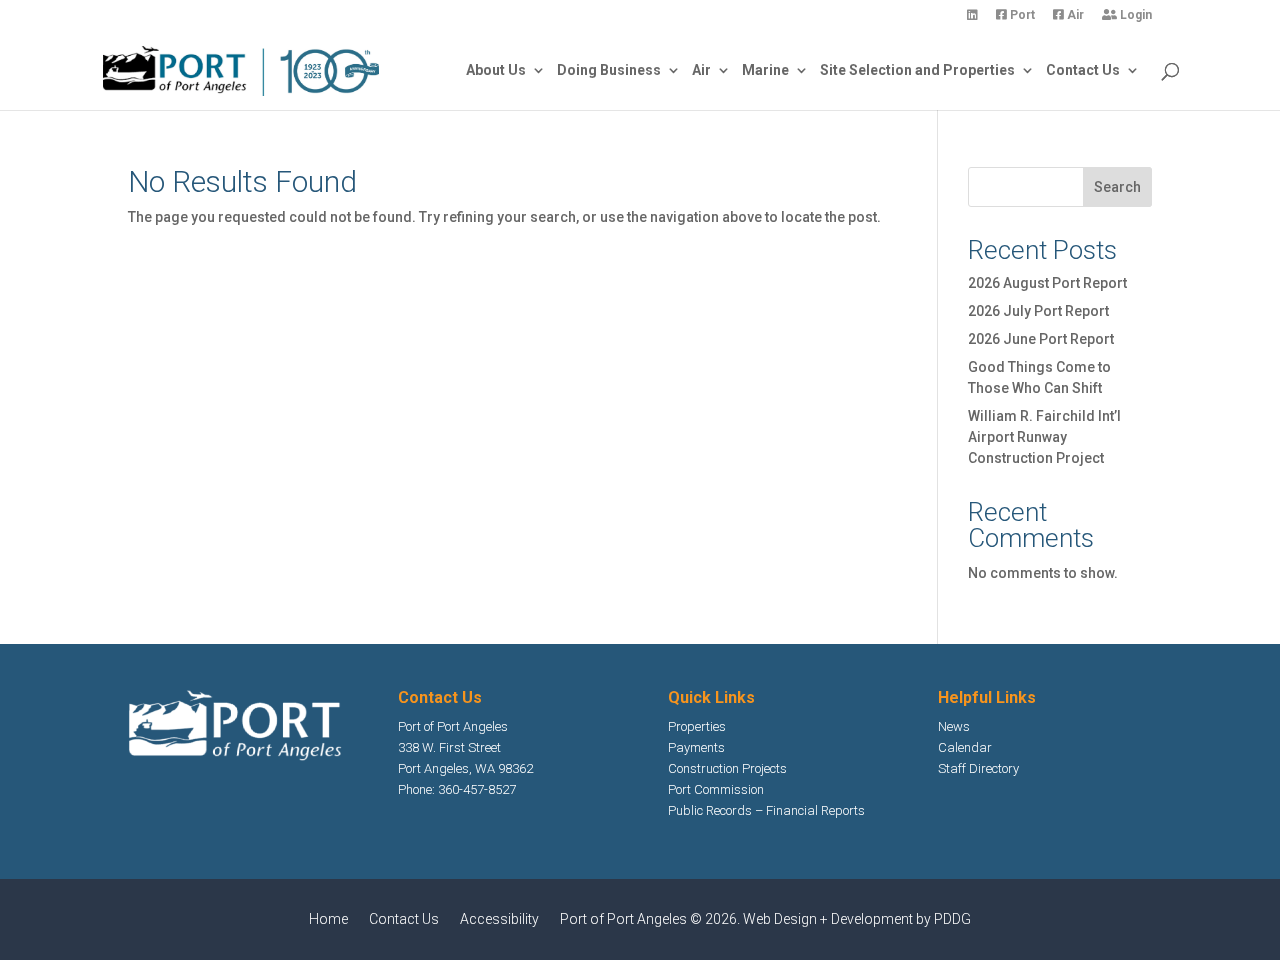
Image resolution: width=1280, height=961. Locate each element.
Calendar (965, 747)
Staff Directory (978, 768)
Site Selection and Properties (917, 70)
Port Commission (716, 789)
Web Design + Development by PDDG (857, 919)
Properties (697, 726)
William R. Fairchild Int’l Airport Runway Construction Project (1044, 437)
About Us (496, 70)
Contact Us (1083, 70)
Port (1021, 15)
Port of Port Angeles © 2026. (651, 919)
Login (1134, 15)
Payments (696, 747)
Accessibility (499, 919)
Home (328, 919)
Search (1117, 187)
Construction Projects (727, 768)
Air (1074, 15)
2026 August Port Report (1047, 283)
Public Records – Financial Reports (766, 810)
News (954, 726)
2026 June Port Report (1041, 339)
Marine (765, 70)
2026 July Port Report (1038, 311)
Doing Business (609, 70)
